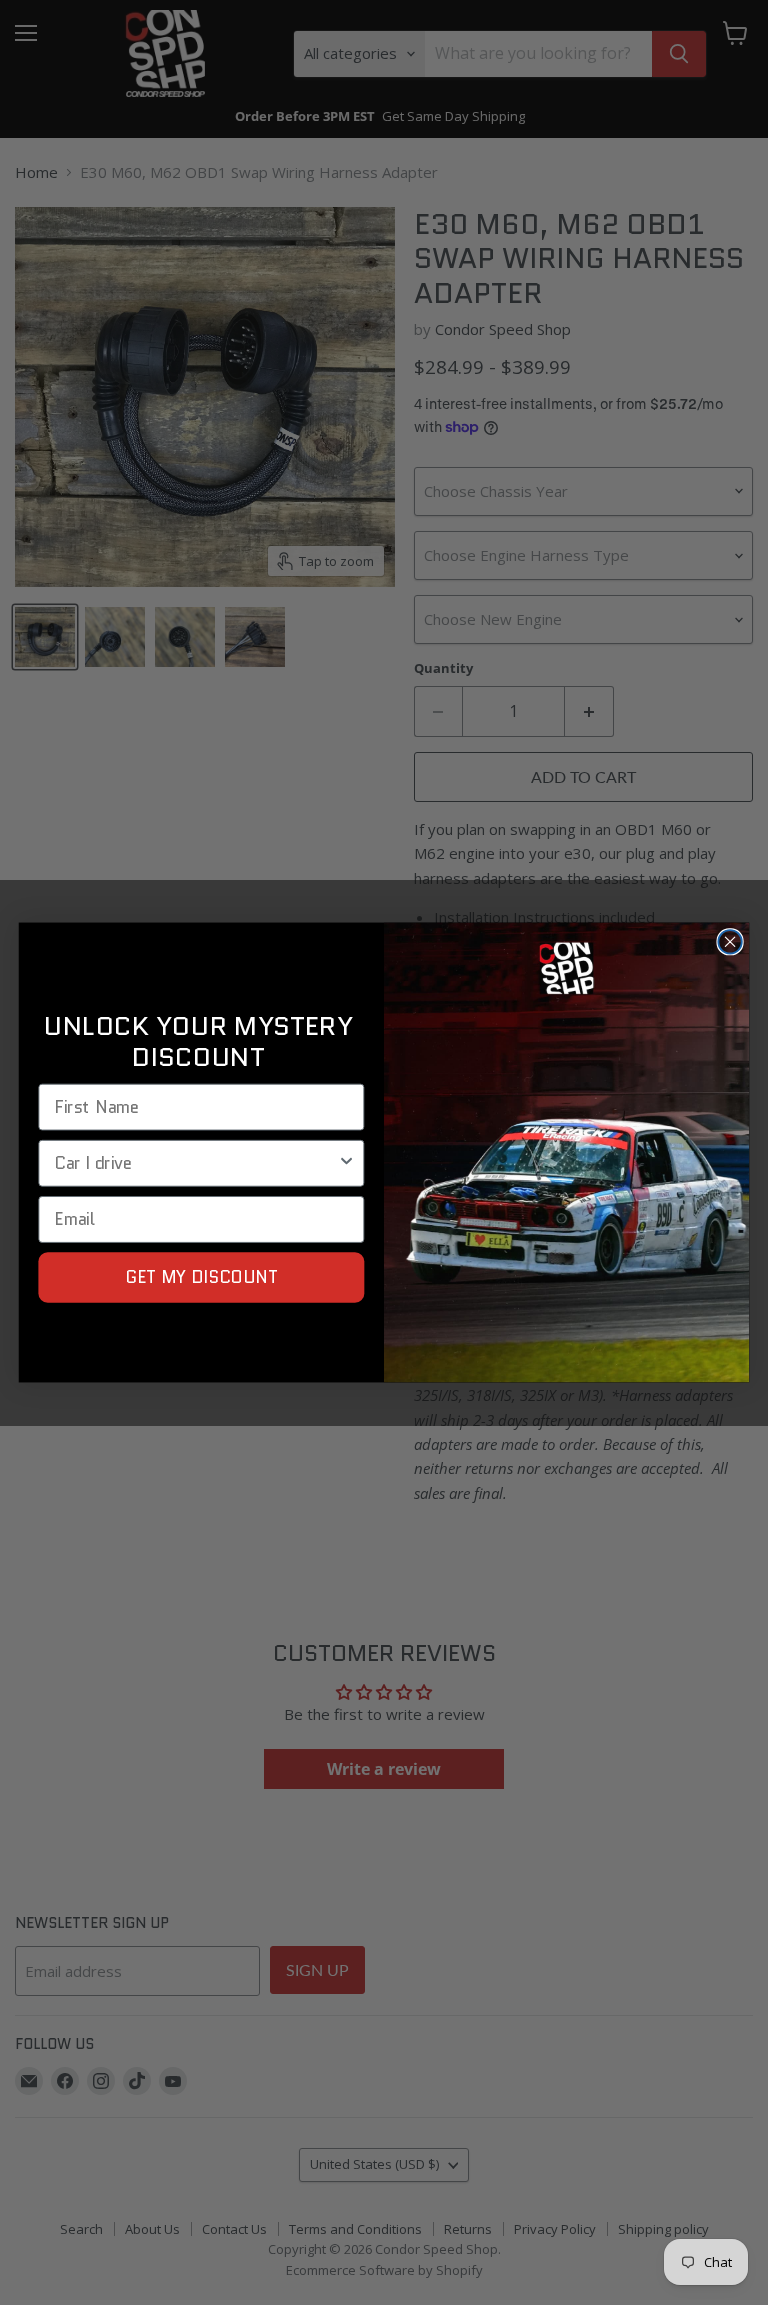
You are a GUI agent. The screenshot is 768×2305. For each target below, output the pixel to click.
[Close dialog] (729, 941)
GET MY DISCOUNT (202, 1277)
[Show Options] (346, 1162)
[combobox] (195, 1162)
